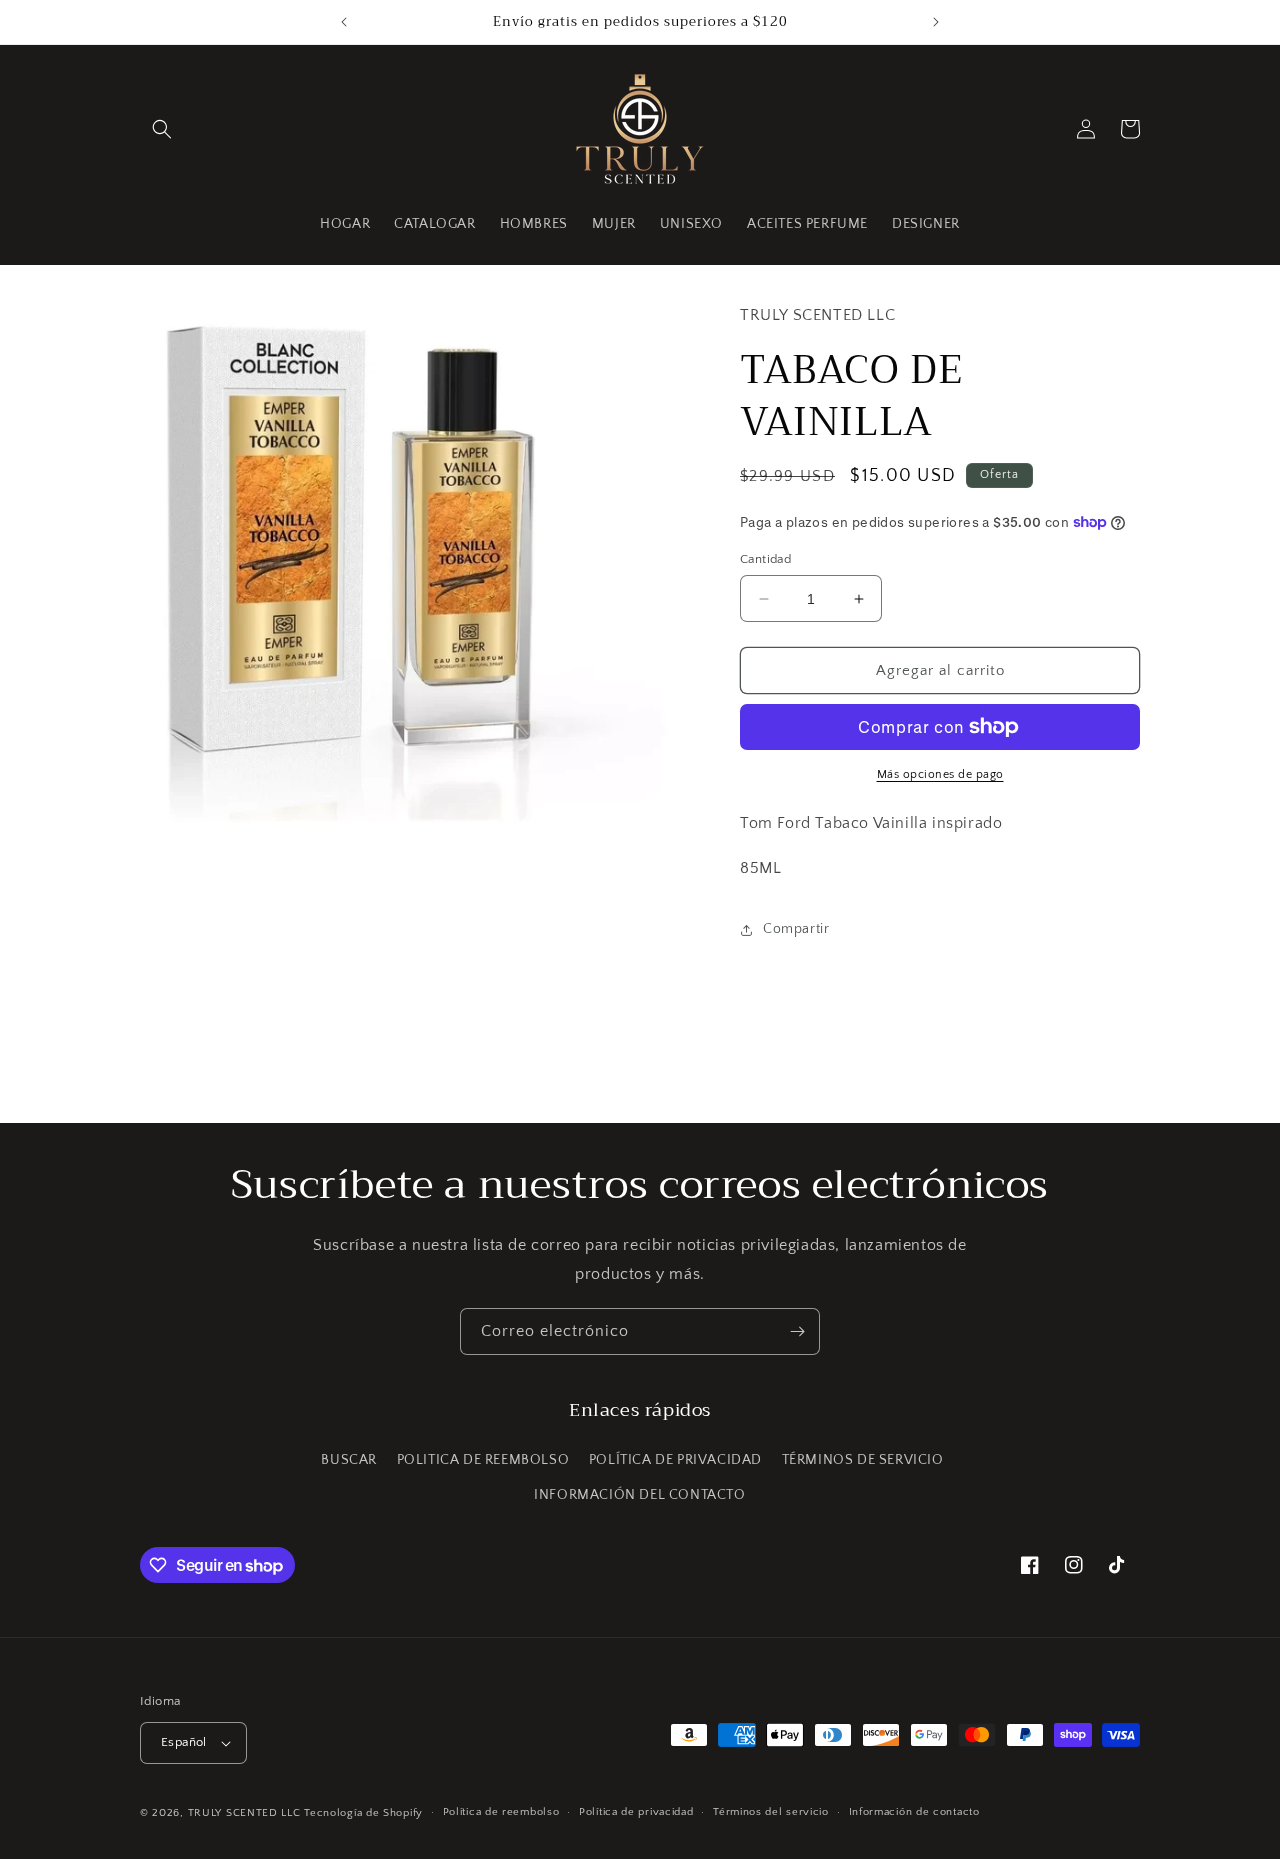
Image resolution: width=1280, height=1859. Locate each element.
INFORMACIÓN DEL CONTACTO (639, 1495)
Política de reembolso (501, 1812)
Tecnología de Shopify (363, 1813)
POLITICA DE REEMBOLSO (483, 1460)
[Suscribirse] (797, 1331)
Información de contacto (914, 1812)
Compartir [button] (796, 929)
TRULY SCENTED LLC (244, 1813)
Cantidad (765, 559)
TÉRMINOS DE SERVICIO (863, 1460)
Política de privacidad (636, 1812)
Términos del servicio (771, 1812)
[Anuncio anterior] (344, 22)
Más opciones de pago (940, 774)
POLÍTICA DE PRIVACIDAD (675, 1460)
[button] (162, 129)
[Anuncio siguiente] (936, 22)
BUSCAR (349, 1460)
